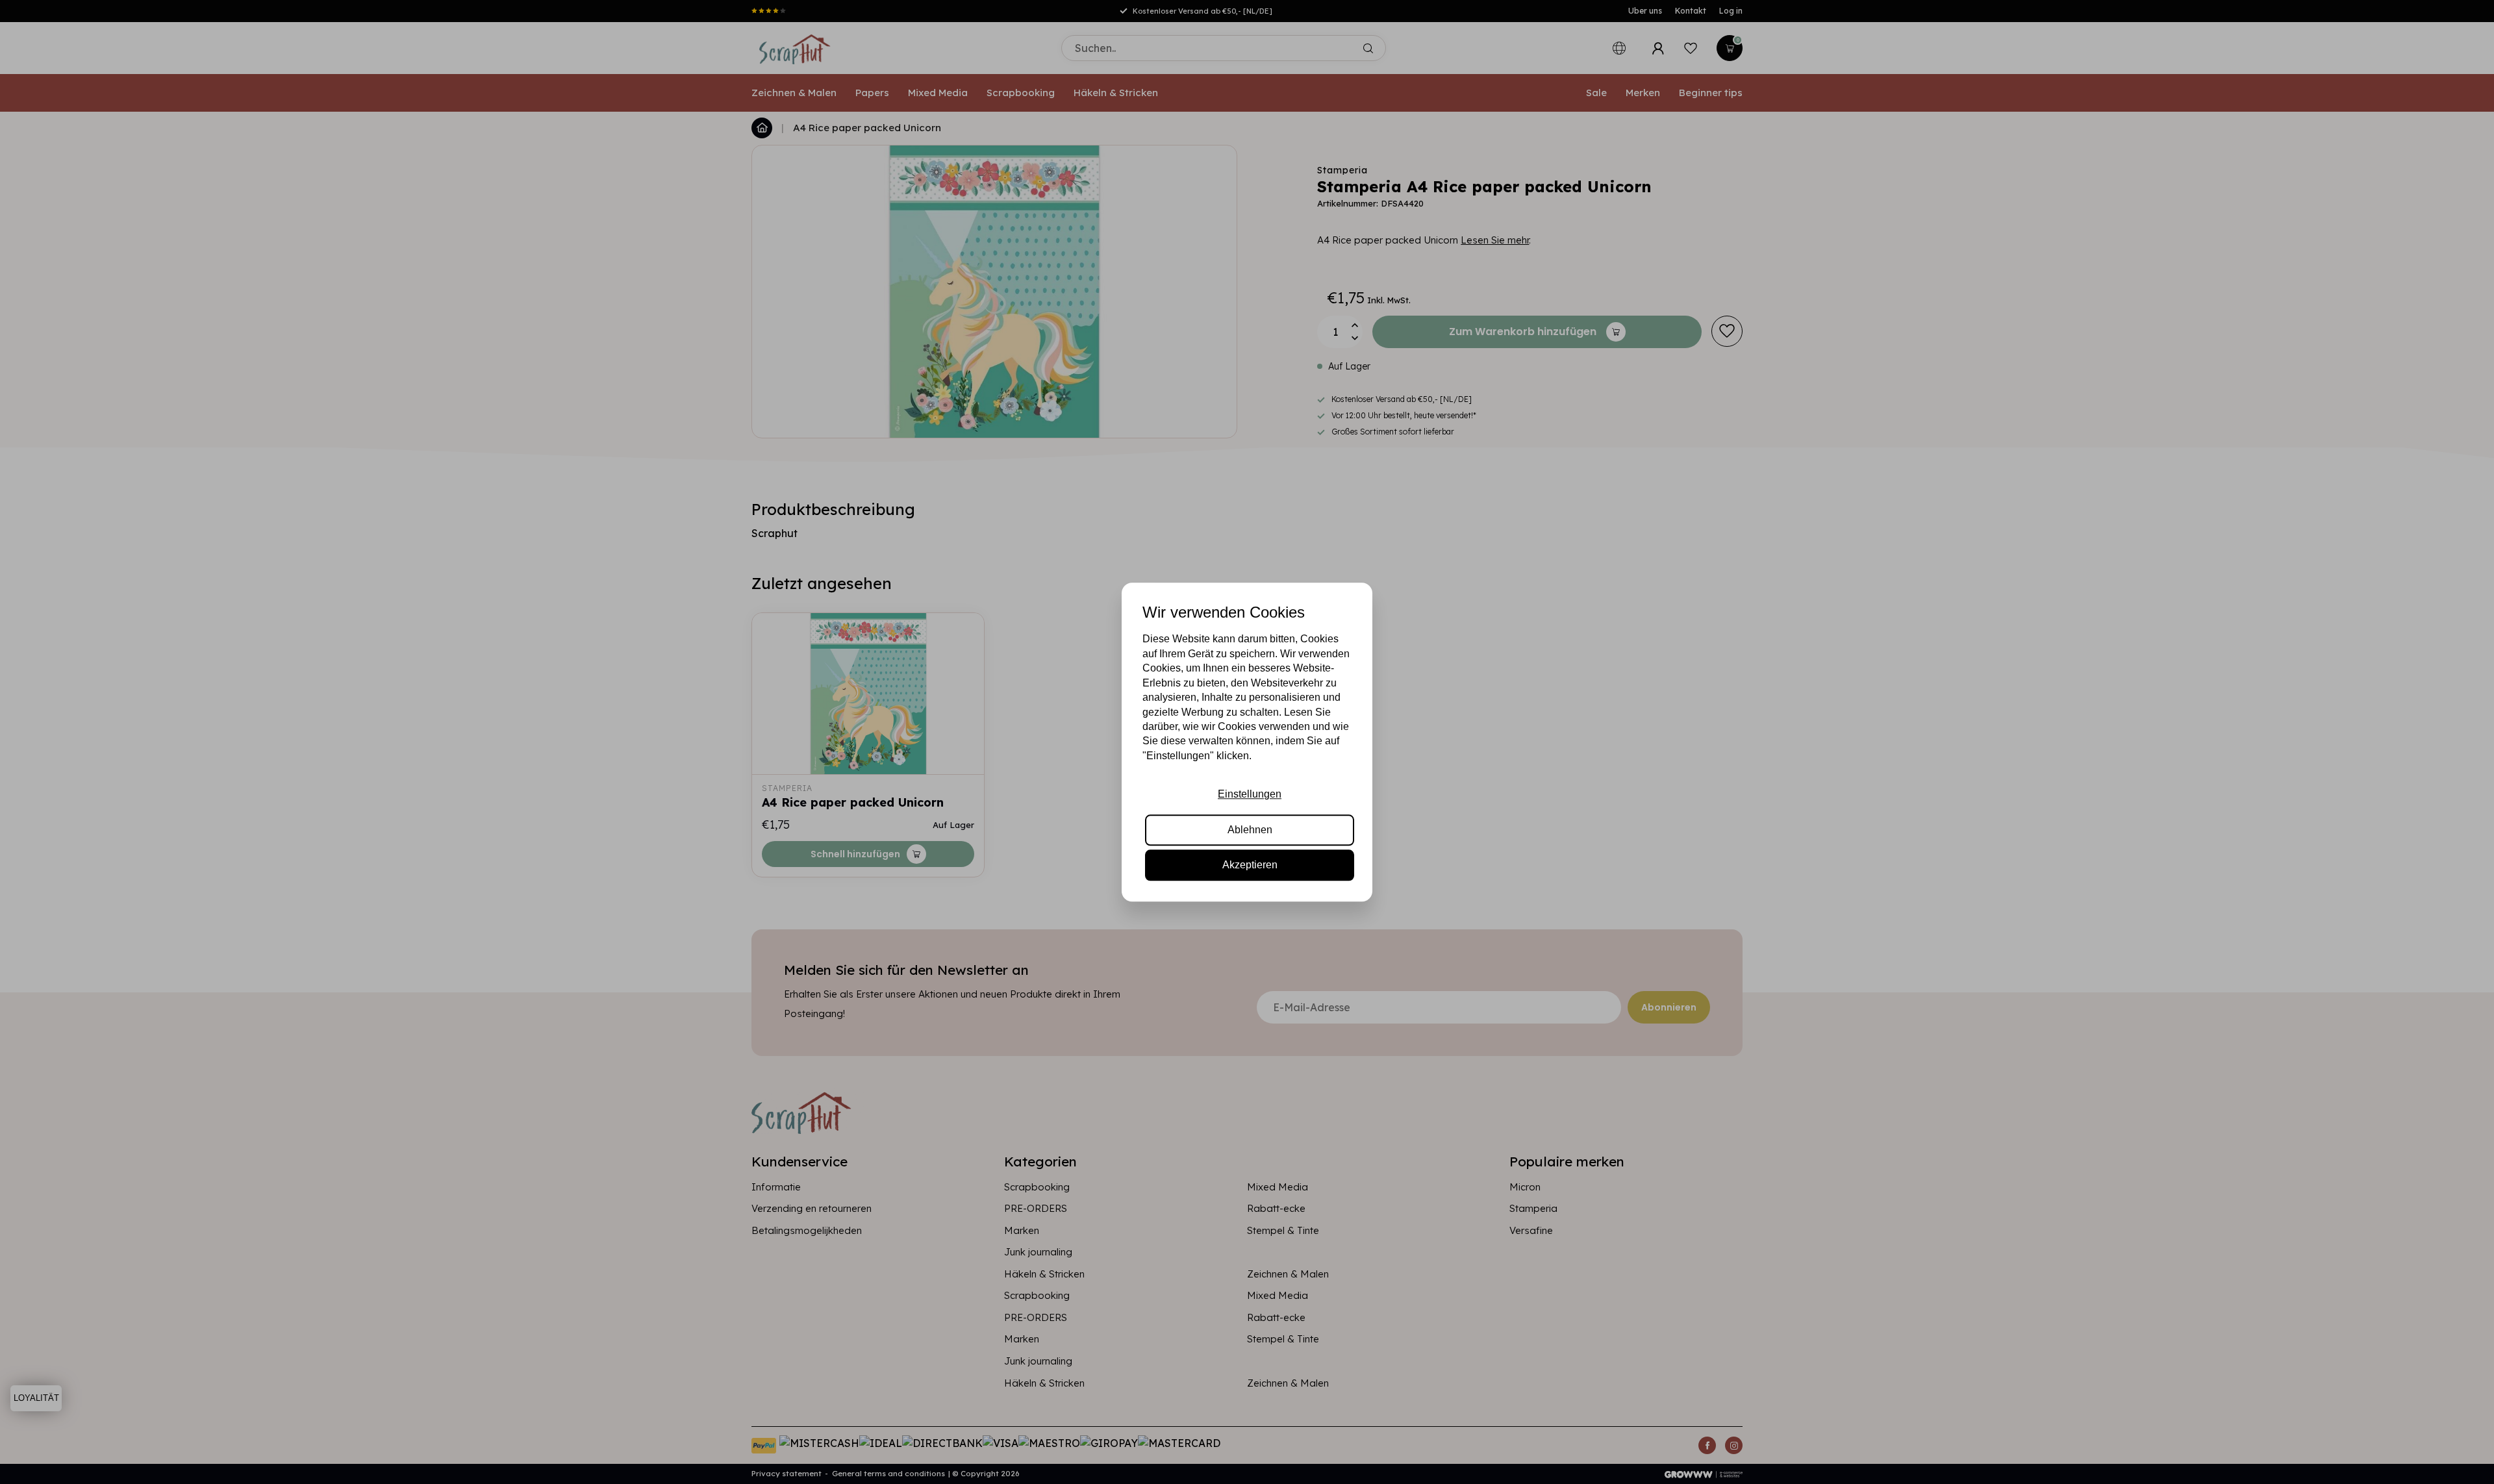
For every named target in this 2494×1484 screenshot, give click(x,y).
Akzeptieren (1250, 865)
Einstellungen (1250, 794)
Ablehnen (1250, 830)
